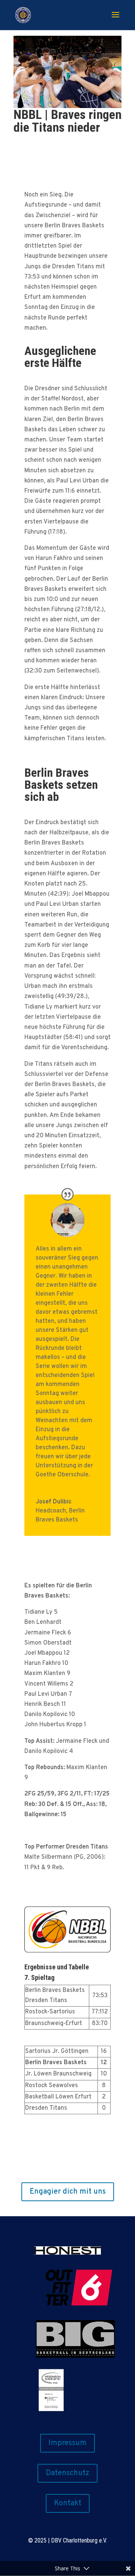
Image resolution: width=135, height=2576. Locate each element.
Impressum (67, 2443)
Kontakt (68, 2503)
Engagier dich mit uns (68, 2192)
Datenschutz (67, 2473)
